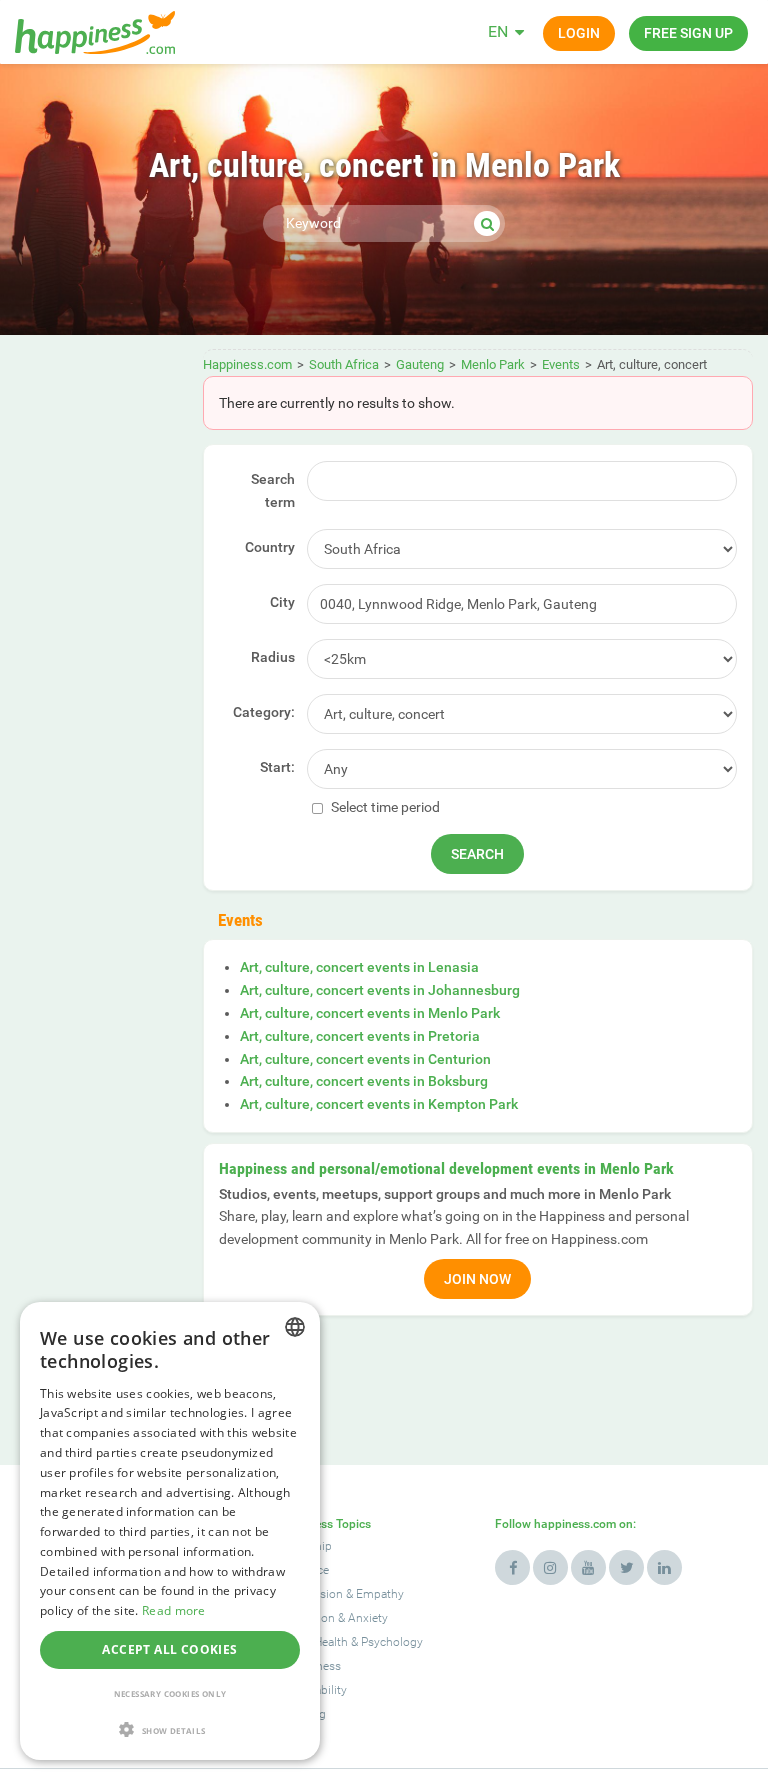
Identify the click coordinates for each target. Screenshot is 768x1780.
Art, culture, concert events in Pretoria (360, 1036)
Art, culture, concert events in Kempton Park (379, 1104)
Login (579, 33)
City (282, 602)
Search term (273, 490)
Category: (264, 712)
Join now (477, 1279)
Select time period (384, 807)
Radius (273, 657)
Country (270, 547)
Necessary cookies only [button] (170, 1693)
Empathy (380, 1594)
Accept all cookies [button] (169, 1649)
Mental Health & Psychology (349, 1642)
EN (498, 31)
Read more (174, 1610)
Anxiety (368, 1618)
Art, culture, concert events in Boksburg (364, 1081)
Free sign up (688, 33)
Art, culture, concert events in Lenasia (359, 967)
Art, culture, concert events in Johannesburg (380, 990)
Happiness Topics (323, 1524)
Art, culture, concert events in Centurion (365, 1059)
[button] (170, 1729)
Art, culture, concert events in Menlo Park (370, 1013)
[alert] (170, 1531)
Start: (277, 767)
